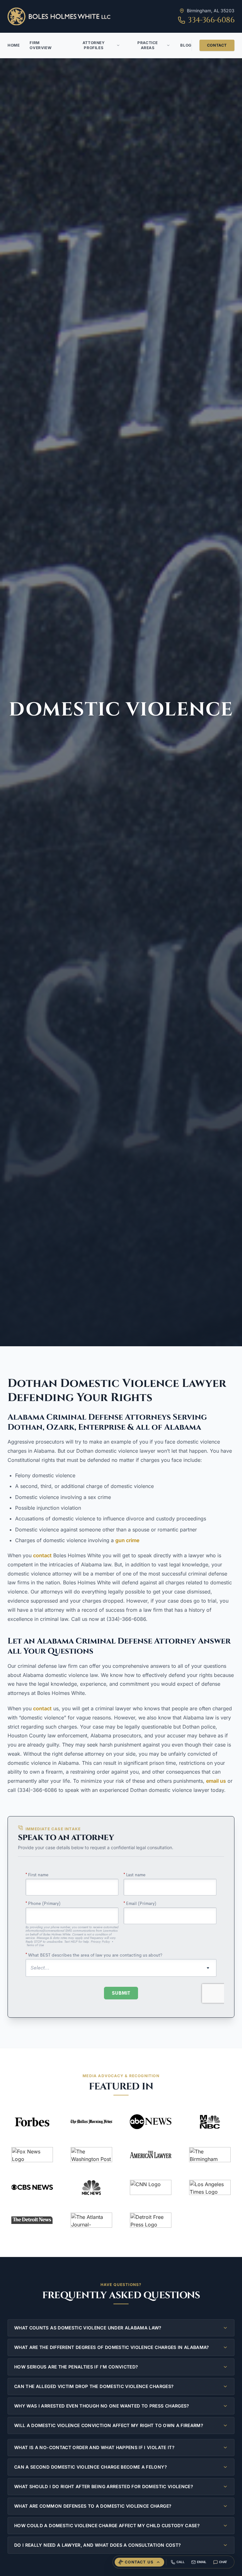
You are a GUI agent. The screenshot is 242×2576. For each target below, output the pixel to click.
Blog (186, 45)
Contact (217, 45)
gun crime (127, 1540)
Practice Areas (148, 45)
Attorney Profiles (94, 45)
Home (14, 45)
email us (216, 1781)
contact (42, 1555)
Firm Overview (40, 45)
